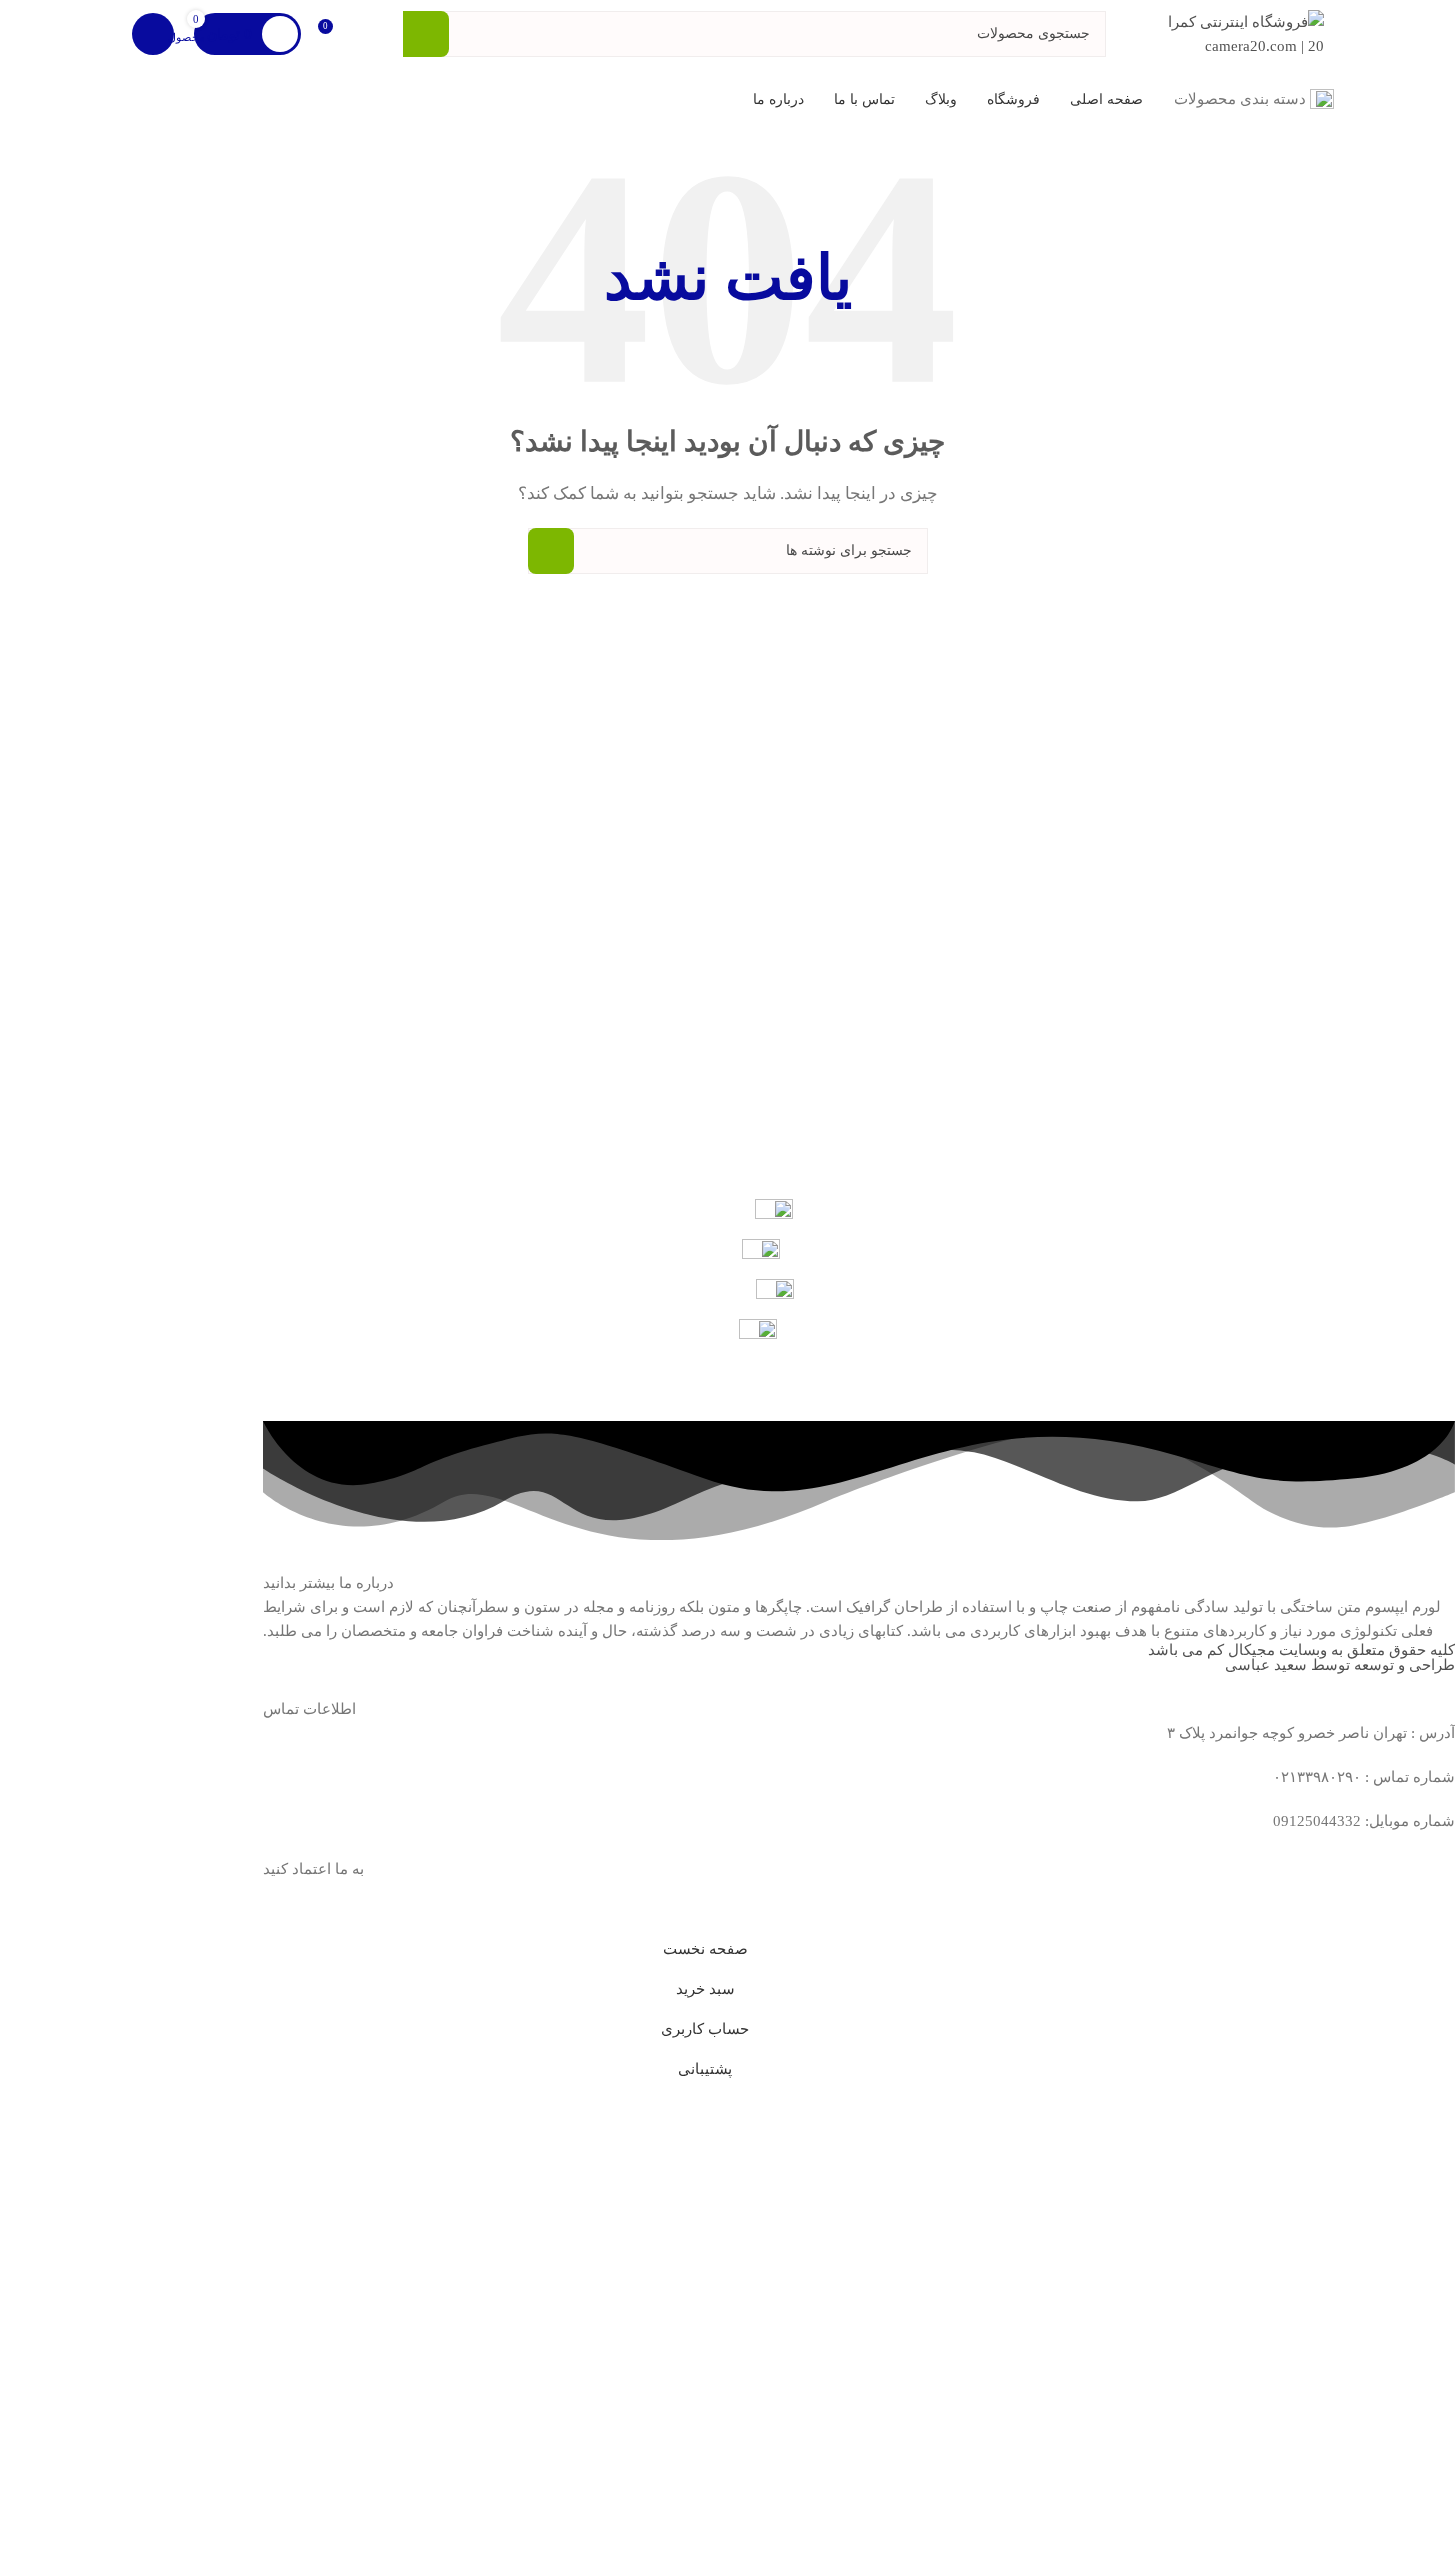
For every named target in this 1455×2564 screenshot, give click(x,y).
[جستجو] (426, 34)
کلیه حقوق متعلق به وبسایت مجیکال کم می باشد (1301, 1650)
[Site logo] (1245, 32)
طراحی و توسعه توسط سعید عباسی (1340, 1665)
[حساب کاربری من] (153, 34)
